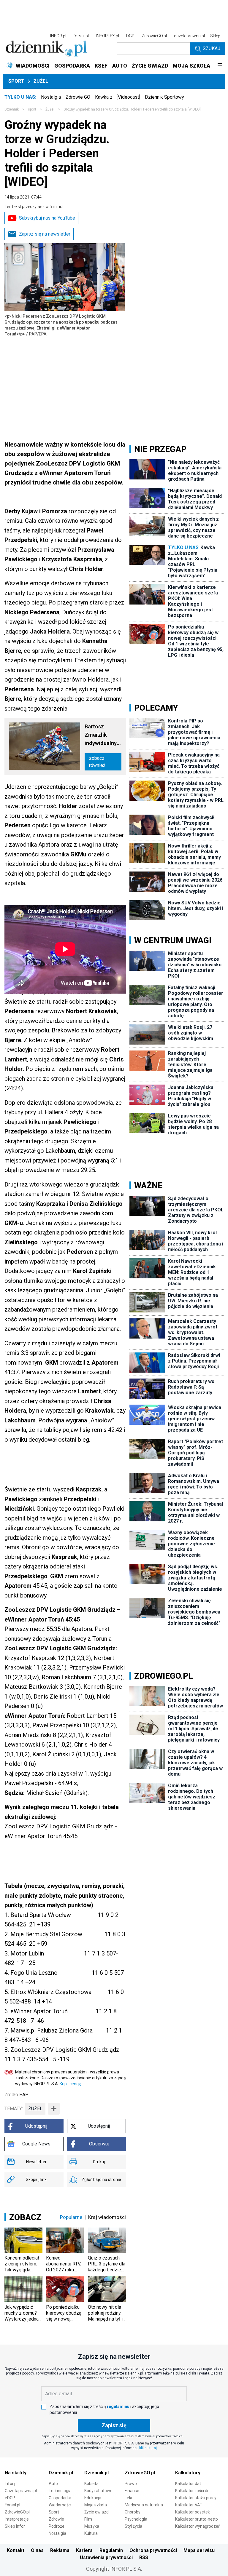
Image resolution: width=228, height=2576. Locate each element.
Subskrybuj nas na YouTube (47, 218)
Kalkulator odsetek (193, 2512)
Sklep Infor (15, 2526)
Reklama (60, 2550)
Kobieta (91, 2484)
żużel (35, 2109)
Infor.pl (11, 2484)
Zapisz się (114, 2425)
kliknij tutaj (148, 2448)
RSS (144, 2557)
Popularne (71, 2217)
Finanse (132, 2491)
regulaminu (118, 2406)
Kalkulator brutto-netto (197, 2519)
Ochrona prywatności (153, 2550)
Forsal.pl (12, 2505)
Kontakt (16, 2550)
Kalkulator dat (188, 2484)
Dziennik (12, 109)
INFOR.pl (58, 36)
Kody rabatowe (98, 2491)
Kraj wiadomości (107, 2217)
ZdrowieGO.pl (154, 36)
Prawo (131, 2484)
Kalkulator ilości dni (193, 2491)
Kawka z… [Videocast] (118, 97)
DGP (130, 36)
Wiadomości (60, 2505)
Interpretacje (17, 2519)
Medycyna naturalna (144, 2505)
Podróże (57, 2526)
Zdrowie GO (78, 97)
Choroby (133, 2512)
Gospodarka (60, 2498)
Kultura (91, 2533)
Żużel (41, 81)
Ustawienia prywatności (106, 2557)
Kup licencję (71, 2084)
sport (32, 109)
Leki (128, 2498)
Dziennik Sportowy (164, 97)
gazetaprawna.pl (189, 36)
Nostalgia (51, 97)
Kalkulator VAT (189, 2505)
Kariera (84, 2550)
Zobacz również (97, 762)
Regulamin (111, 2550)
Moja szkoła (96, 2505)
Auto (53, 2484)
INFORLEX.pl (107, 36)
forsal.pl (81, 36)
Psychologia (136, 2519)
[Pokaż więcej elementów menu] (220, 66)
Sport (16, 81)
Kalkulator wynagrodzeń (198, 2526)
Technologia (60, 2491)
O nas (37, 2550)
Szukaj (212, 48)
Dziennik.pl (61, 2473)
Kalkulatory (188, 2473)
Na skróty (16, 2473)
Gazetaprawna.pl (21, 2491)
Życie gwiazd (96, 2512)
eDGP (10, 2498)
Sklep (215, 36)
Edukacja (93, 2498)
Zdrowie (56, 2519)
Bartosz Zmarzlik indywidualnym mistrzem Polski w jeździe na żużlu (103, 735)
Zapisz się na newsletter (45, 234)
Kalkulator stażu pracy (196, 2498)
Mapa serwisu (199, 2550)
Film (88, 2519)
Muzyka (92, 2526)
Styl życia (133, 2526)
